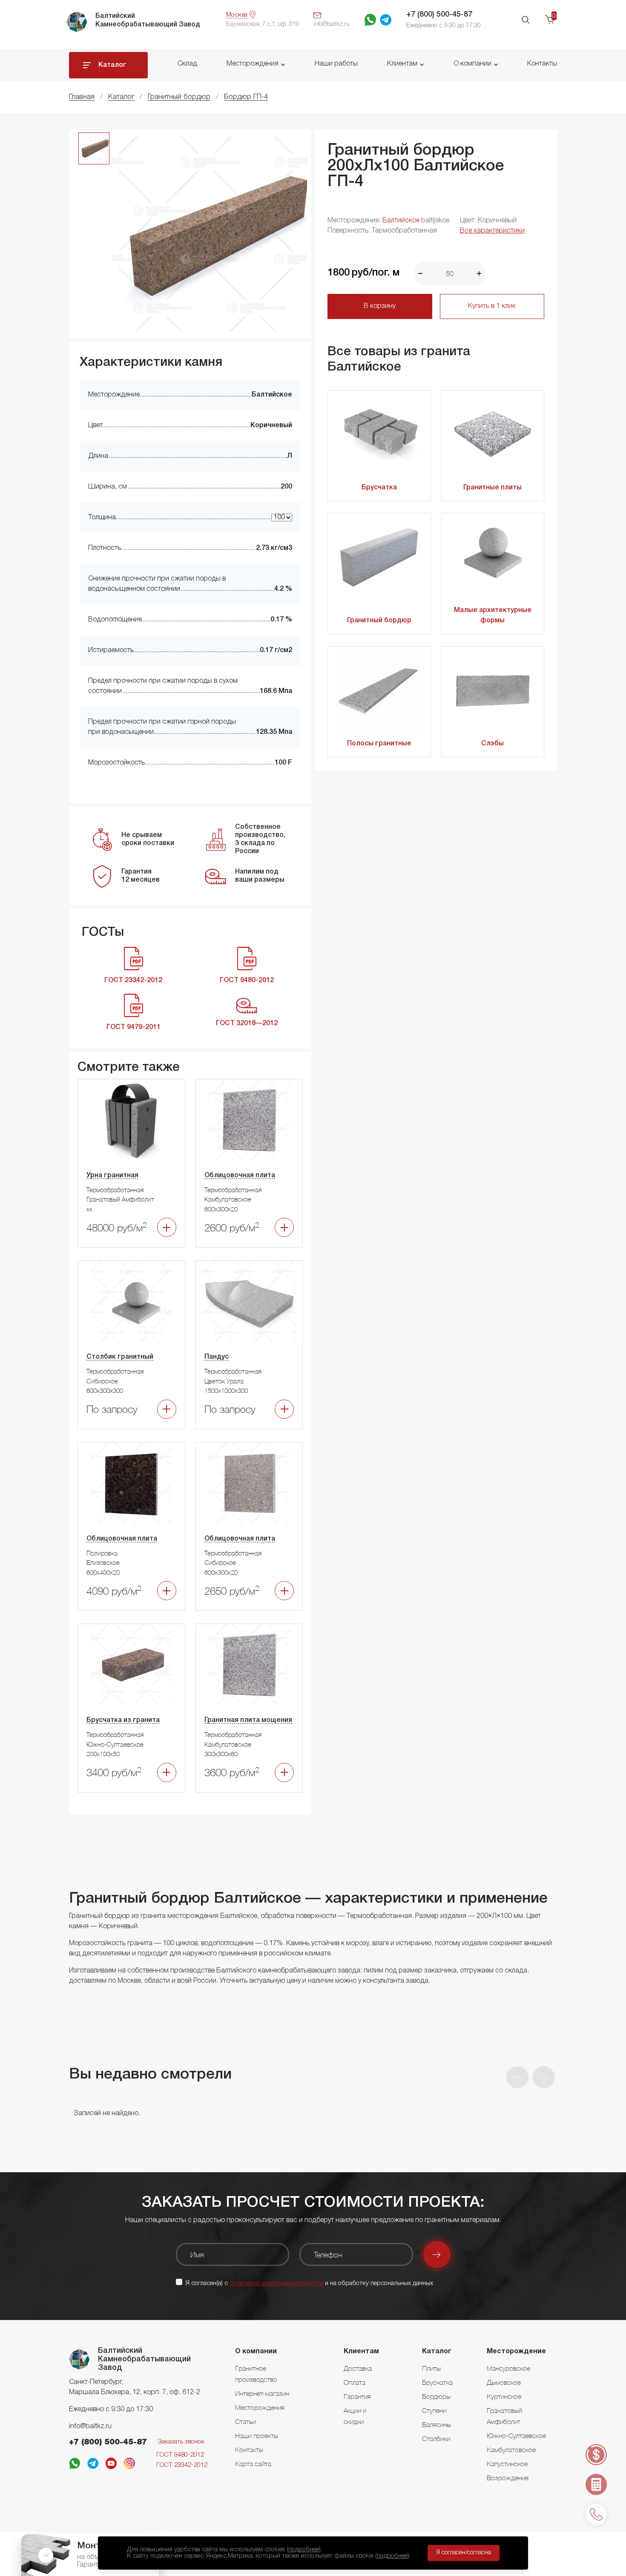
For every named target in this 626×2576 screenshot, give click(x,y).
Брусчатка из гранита (123, 1720)
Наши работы (336, 64)
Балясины (436, 2424)
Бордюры (436, 2396)
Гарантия (357, 2396)
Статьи (246, 2421)
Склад (187, 64)
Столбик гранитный (120, 1357)
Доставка (358, 2368)
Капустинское (507, 2464)
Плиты (431, 2368)
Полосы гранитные (379, 744)
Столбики (436, 2438)
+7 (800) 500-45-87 (439, 14)
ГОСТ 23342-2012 (182, 2465)
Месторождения (253, 64)
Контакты (542, 64)
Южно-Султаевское (516, 2435)
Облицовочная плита (240, 1176)
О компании (472, 64)
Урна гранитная (112, 1176)
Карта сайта (253, 2464)
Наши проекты (257, 2435)
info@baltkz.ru (90, 2426)
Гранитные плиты (492, 488)
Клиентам (402, 64)
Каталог (112, 65)
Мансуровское (508, 2368)
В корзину (380, 306)
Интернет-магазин (262, 2393)
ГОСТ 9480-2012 (180, 2455)
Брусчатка (379, 488)
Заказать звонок (181, 2442)
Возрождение (508, 2478)
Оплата (355, 2382)
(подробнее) (304, 2550)
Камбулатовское (511, 2449)
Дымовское (504, 2382)
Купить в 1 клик (492, 306)
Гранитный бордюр (379, 621)
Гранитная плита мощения (248, 1720)
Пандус (217, 1357)
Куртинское (504, 2396)
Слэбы (492, 744)
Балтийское (401, 221)
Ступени (434, 2410)
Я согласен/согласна (464, 2553)
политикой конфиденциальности (276, 2283)
